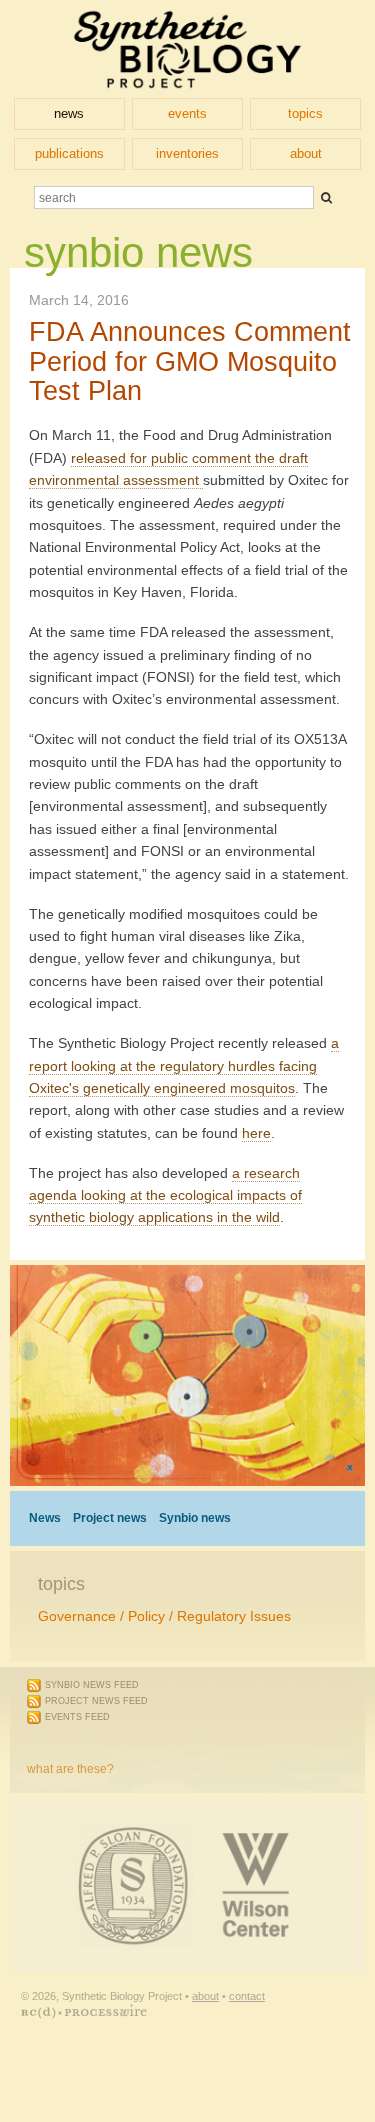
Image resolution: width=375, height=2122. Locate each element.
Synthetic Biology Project (187, 49)
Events (187, 113)
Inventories (187, 153)
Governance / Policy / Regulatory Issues (164, 1616)
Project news (110, 1518)
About (306, 153)
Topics (305, 113)
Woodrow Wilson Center (145, 1833)
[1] (326, 197)
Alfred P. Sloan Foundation (45, 1833)
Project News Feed (96, 1701)
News (69, 113)
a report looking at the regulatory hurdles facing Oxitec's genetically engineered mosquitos (184, 1065)
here (256, 1133)
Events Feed (77, 1717)
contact (247, 1996)
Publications (69, 153)
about (205, 1996)
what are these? (70, 1769)
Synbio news (195, 1518)
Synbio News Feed (92, 1685)
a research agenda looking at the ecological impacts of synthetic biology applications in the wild (165, 1195)
